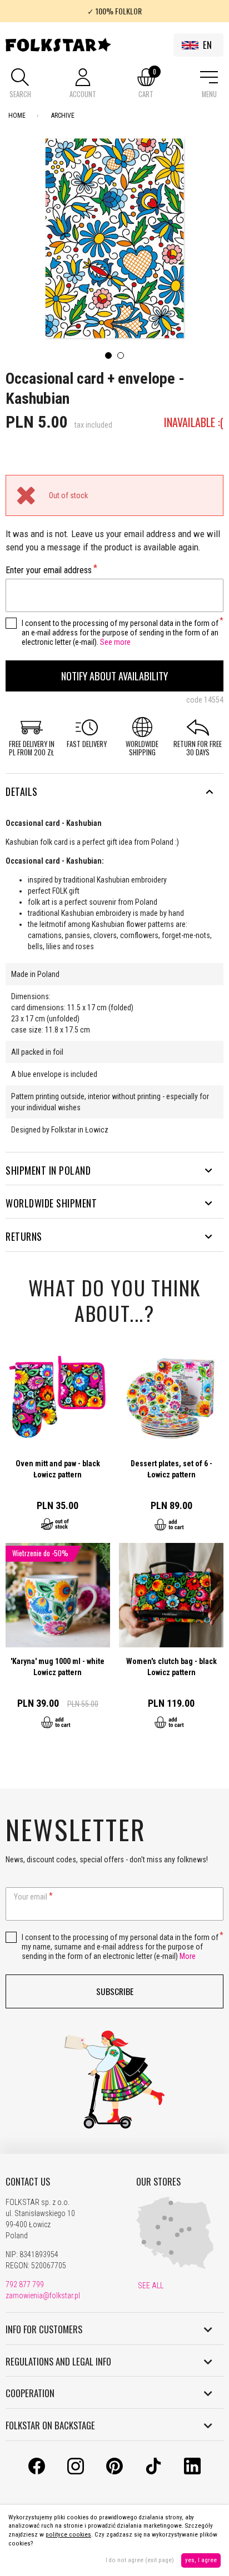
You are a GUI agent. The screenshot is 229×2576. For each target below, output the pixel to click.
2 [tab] (121, 355)
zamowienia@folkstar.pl (43, 2296)
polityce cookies (68, 2535)
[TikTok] (153, 2472)
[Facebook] (37, 2472)
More (188, 1956)
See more (115, 642)
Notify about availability (114, 676)
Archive (63, 116)
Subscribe (115, 1991)
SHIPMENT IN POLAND (48, 1170)
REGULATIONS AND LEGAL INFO (58, 2362)
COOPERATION (30, 2393)
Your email (31, 1897)
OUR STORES (158, 2182)
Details (22, 791)
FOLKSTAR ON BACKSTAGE (50, 2425)
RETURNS (24, 1236)
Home (17, 116)
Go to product (58, 1444)
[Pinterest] (114, 2472)
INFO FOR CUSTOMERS (44, 2329)
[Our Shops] (175, 2267)
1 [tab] (108, 355)
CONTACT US (28, 2182)
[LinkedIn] (192, 2472)
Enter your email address (49, 570)
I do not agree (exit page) (140, 2560)
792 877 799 (25, 2284)
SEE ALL (150, 2286)
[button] (20, 84)
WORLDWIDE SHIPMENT (51, 1203)
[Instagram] (76, 2472)
